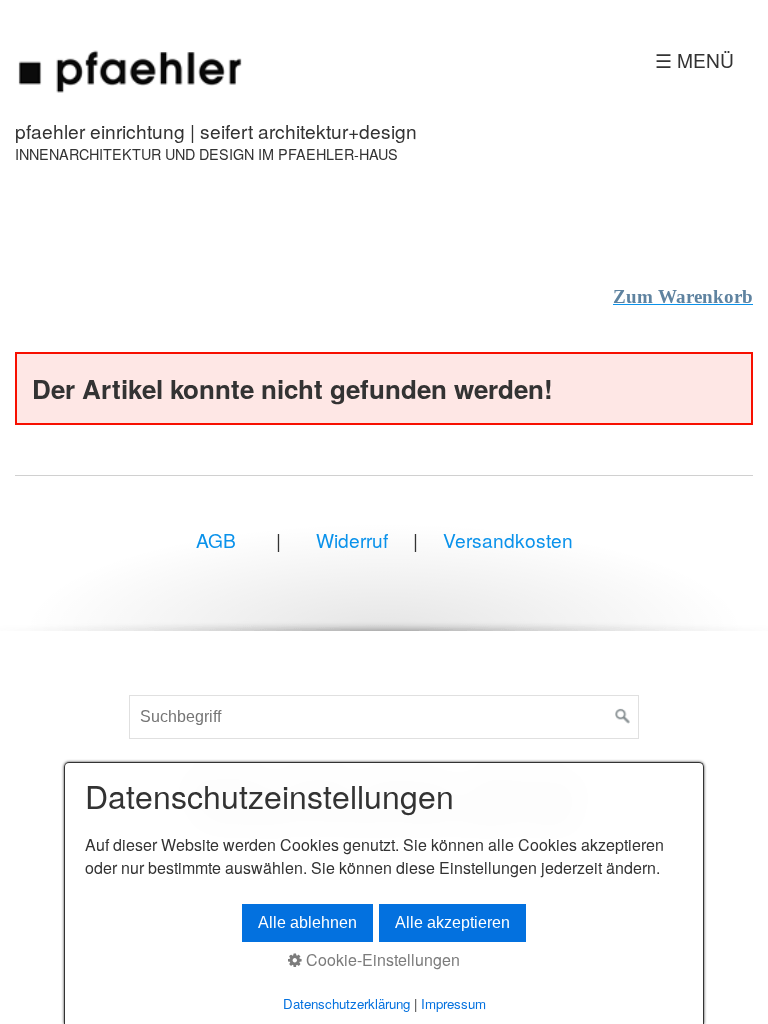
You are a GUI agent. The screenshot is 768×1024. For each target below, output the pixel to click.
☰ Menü (694, 59)
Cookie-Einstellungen (381, 960)
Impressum (453, 1003)
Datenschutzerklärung (346, 1003)
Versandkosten (508, 539)
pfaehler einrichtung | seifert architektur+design (216, 130)
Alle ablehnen (307, 922)
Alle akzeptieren (452, 922)
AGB (216, 539)
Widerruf (349, 539)
